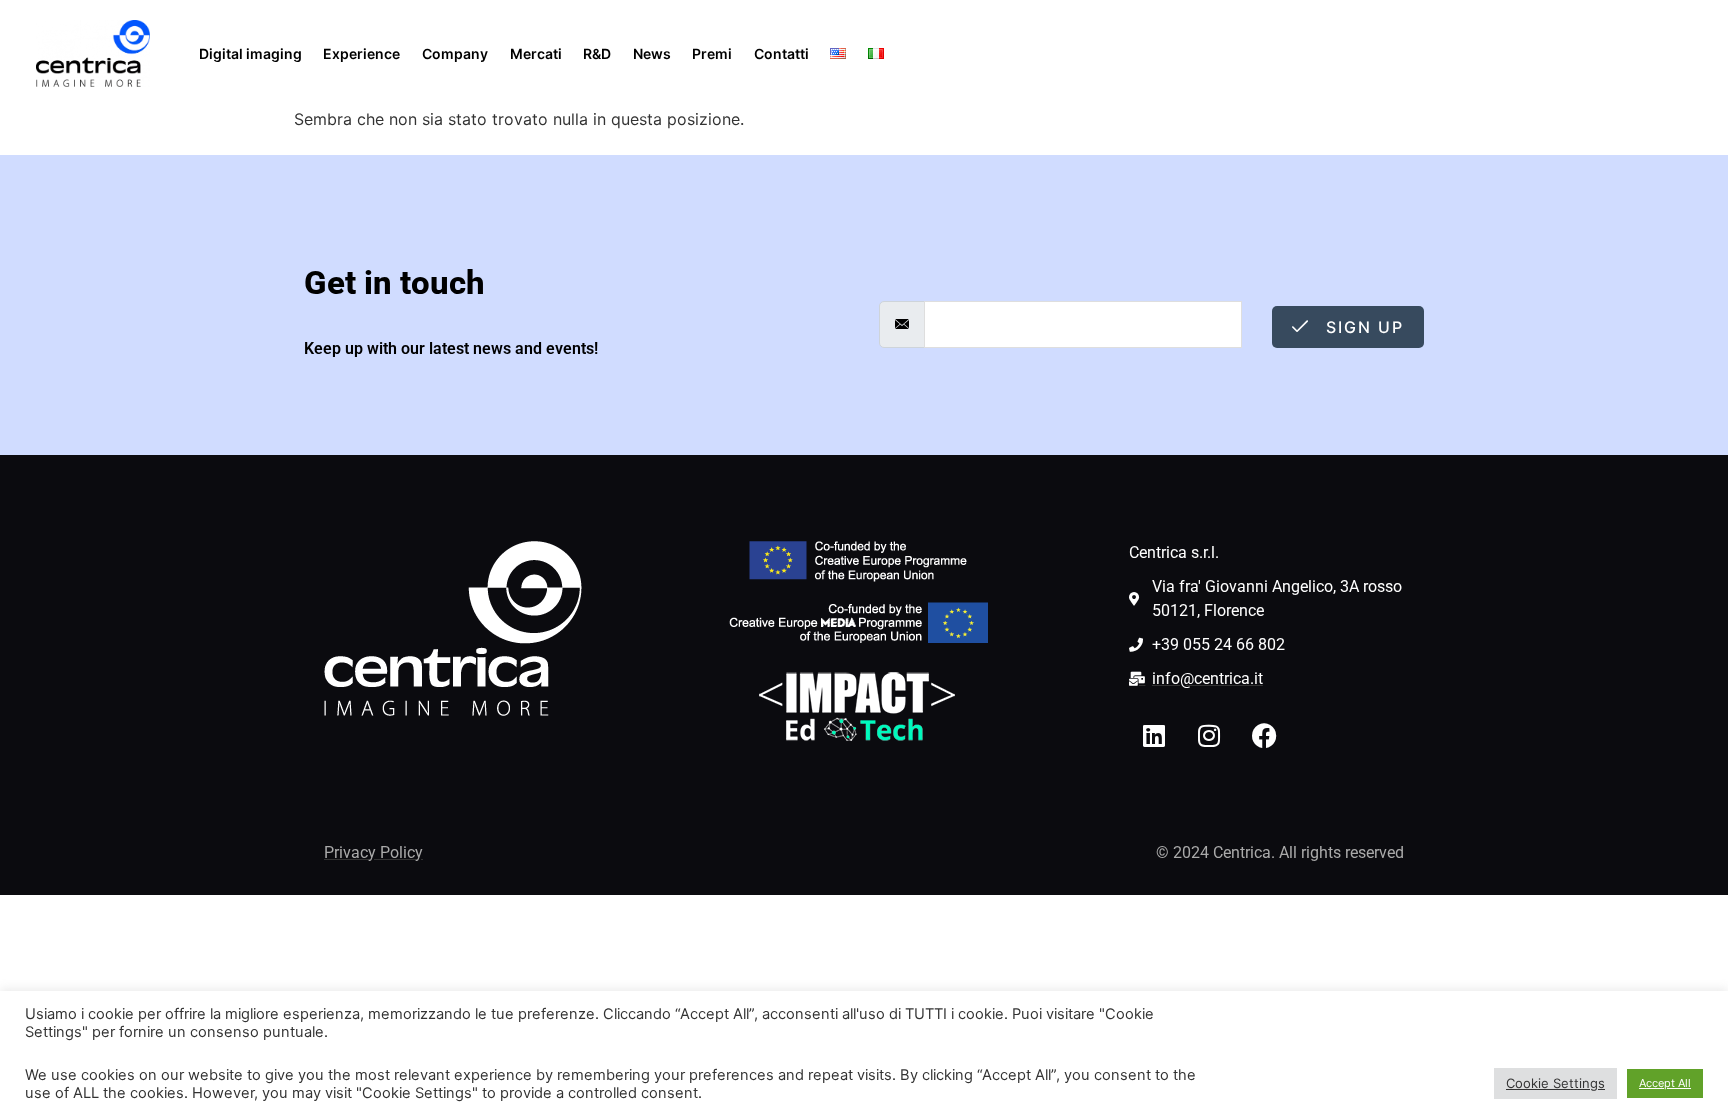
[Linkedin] (1154, 736)
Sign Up (1362, 327)
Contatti (781, 53)
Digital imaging (250, 53)
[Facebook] (1264, 736)
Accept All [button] (1665, 1083)
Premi (712, 53)
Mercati (536, 53)
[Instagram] (1209, 736)
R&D (597, 53)
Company (455, 53)
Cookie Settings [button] (1555, 1083)
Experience (361, 53)
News (652, 53)
